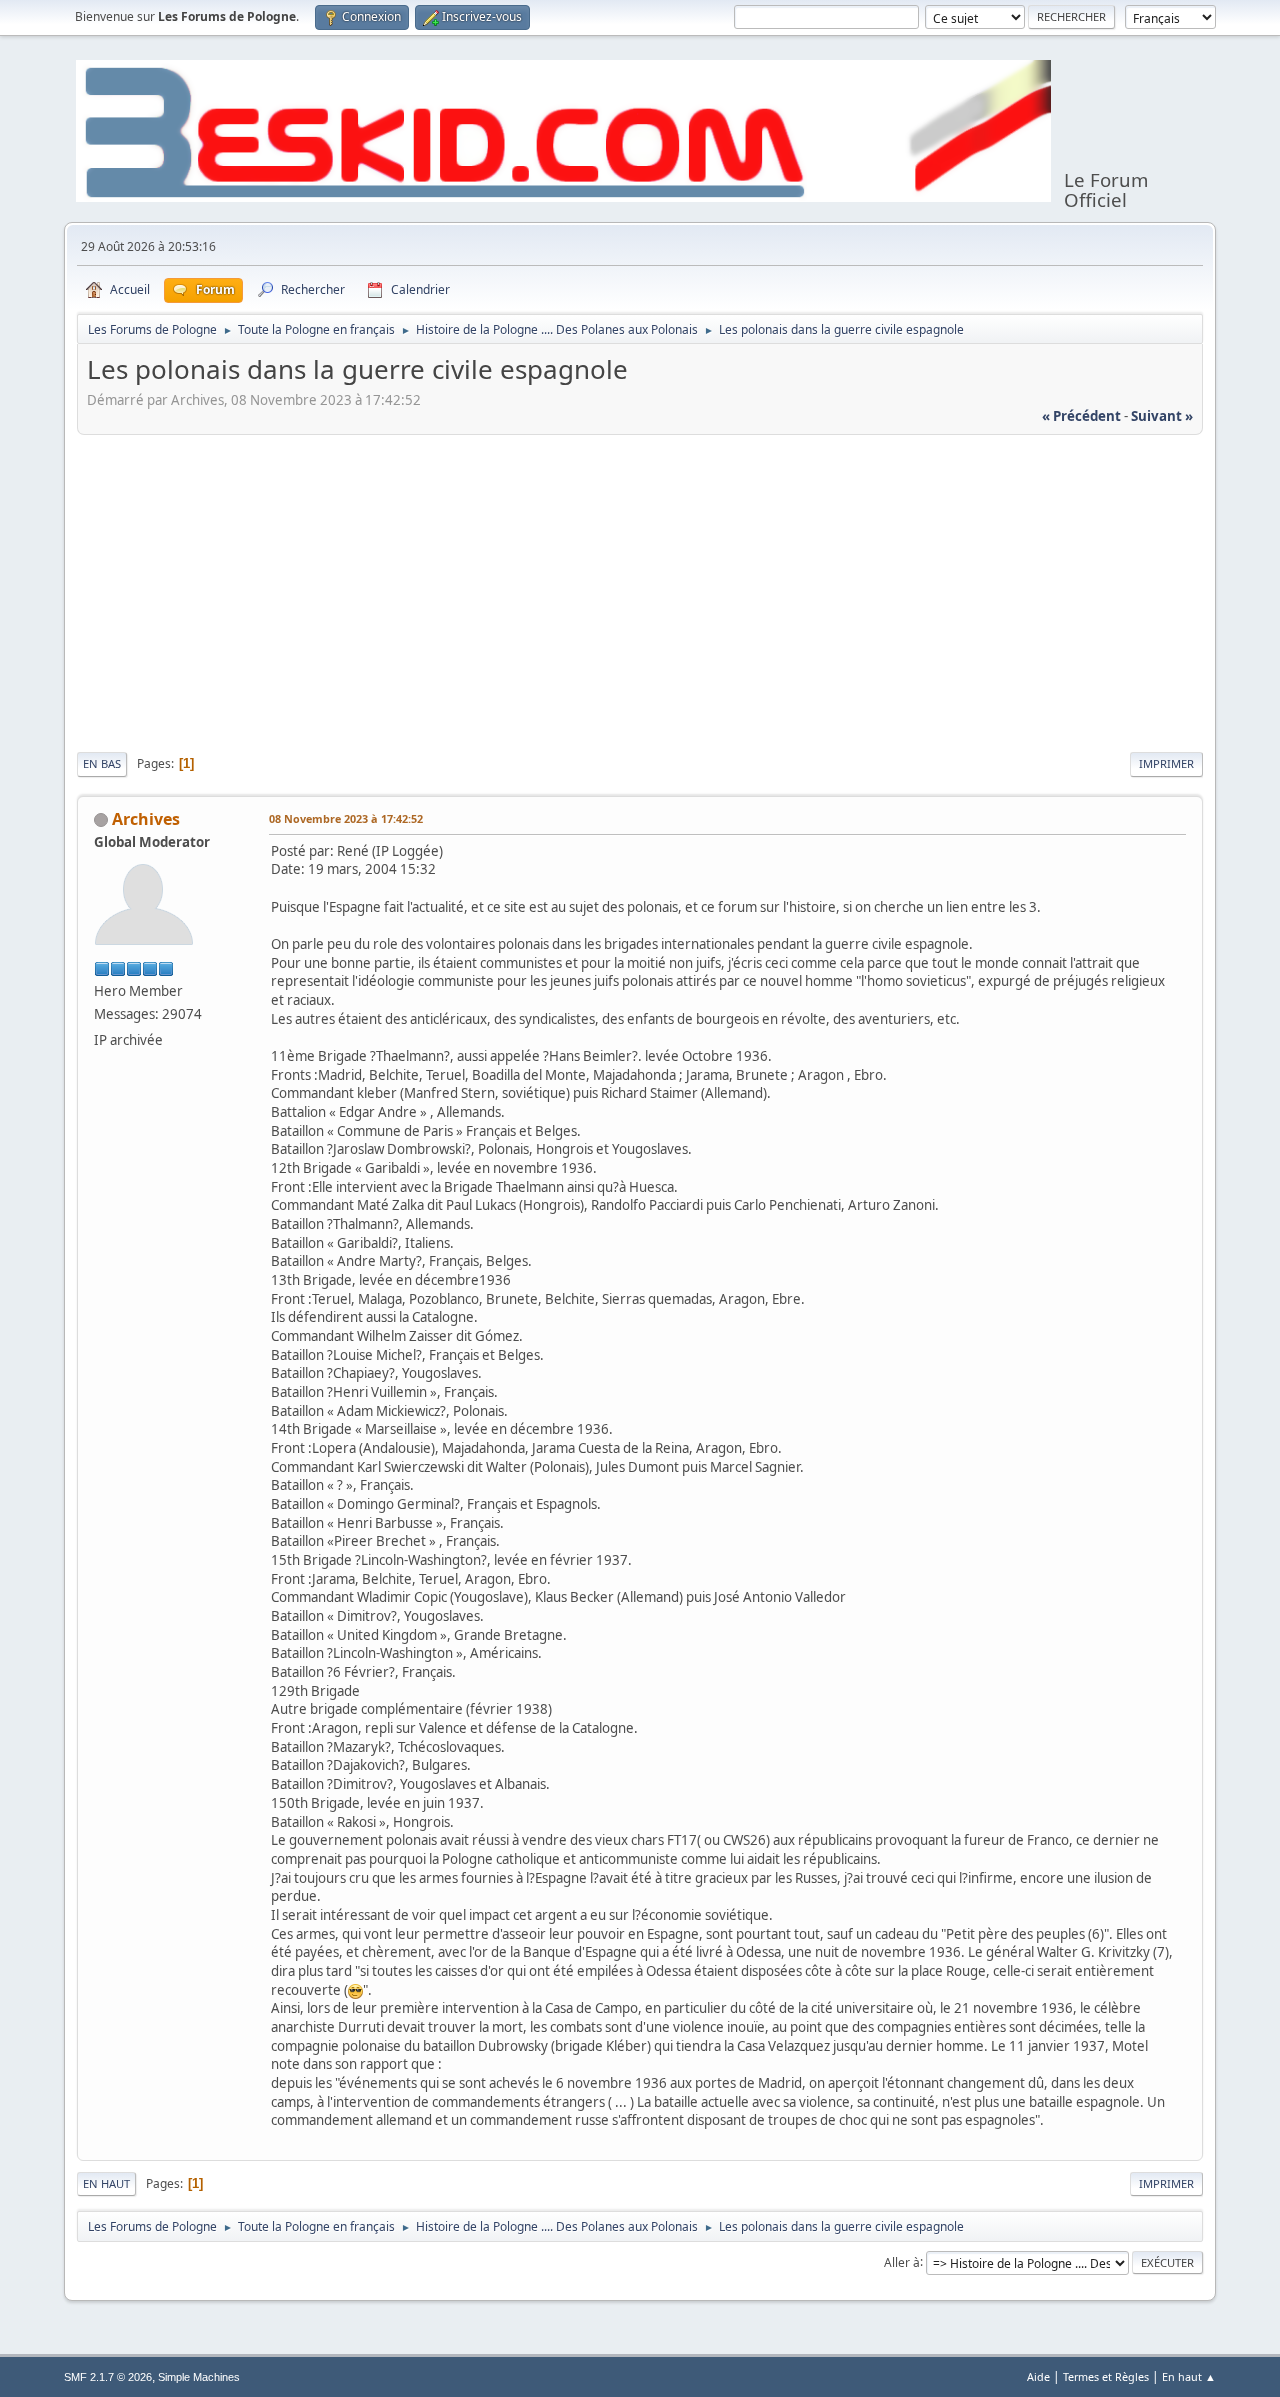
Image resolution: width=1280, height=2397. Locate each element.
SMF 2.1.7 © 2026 (108, 2377)
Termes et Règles (1106, 2376)
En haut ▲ (1189, 2376)
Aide (1038, 2376)
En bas (102, 763)
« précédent (1081, 416)
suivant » (1162, 416)
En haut (106, 2183)
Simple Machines (199, 2377)
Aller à (902, 2261)
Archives (146, 819)
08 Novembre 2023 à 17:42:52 (346, 818)
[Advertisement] (640, 590)
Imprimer (1166, 763)
